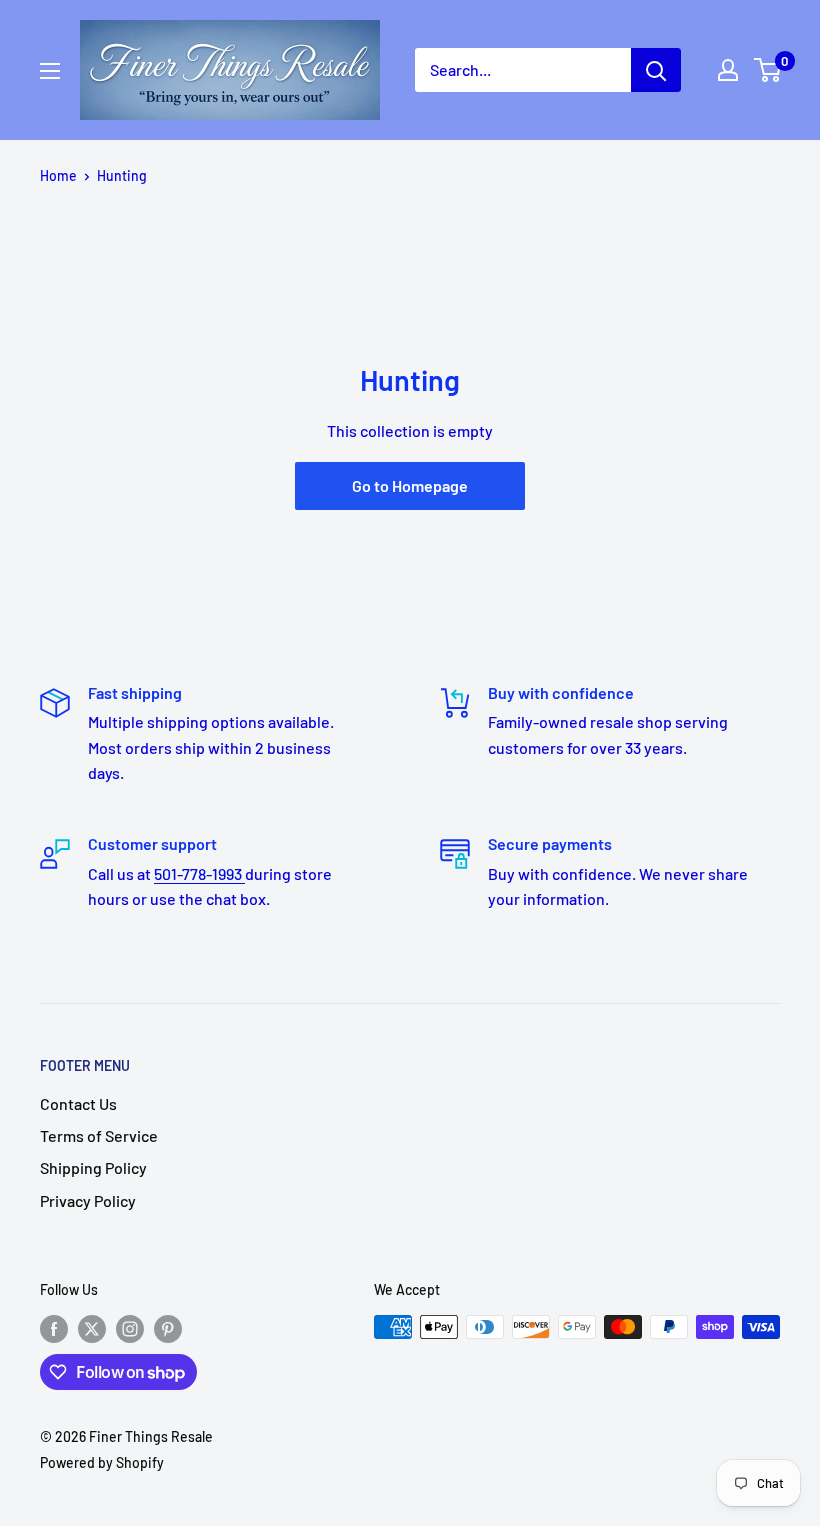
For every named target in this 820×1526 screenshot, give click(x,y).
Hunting (122, 175)
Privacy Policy (88, 1200)
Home (58, 175)
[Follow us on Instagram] (130, 1329)
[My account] (728, 70)
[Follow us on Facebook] (54, 1329)
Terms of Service (99, 1135)
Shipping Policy (93, 1167)
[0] (768, 70)
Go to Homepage (410, 485)
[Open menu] (50, 71)
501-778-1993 (199, 873)
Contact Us (78, 1103)
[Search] (656, 70)
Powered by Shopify (102, 1462)
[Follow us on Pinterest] (168, 1329)
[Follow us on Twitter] (92, 1329)
